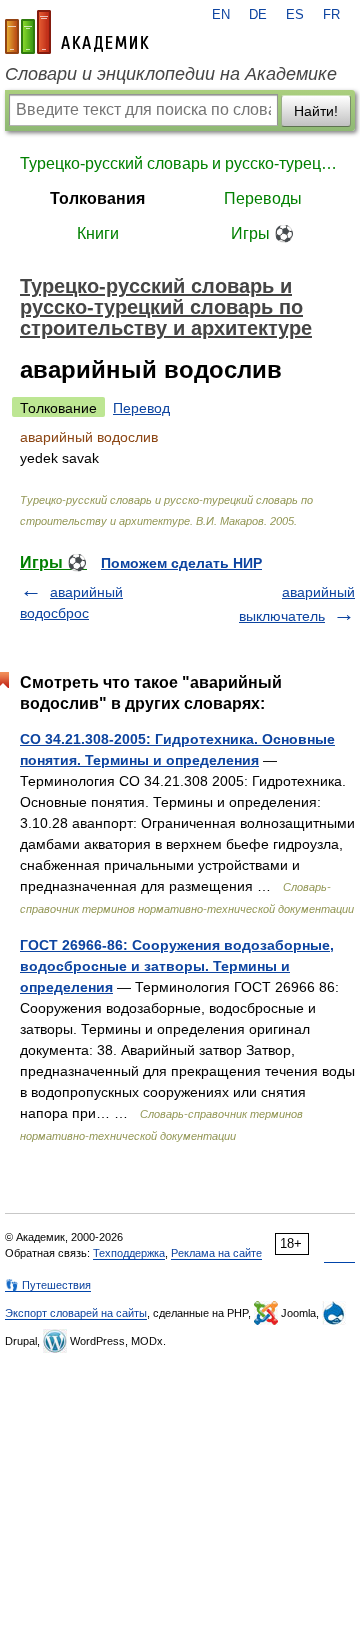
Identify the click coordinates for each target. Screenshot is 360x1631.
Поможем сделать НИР (181, 563)
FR (331, 15)
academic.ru (77, 32)
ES (295, 15)
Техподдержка (129, 1253)
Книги (98, 233)
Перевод (141, 408)
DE (258, 15)
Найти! (316, 111)
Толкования (97, 198)
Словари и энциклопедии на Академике (171, 74)
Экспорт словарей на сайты (76, 1313)
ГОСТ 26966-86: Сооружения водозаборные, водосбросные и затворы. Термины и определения (177, 966)
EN (221, 15)
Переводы (263, 198)
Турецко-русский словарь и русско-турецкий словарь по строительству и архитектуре (180, 163)
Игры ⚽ (262, 233)
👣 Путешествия (48, 1285)
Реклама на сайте (216, 1253)
